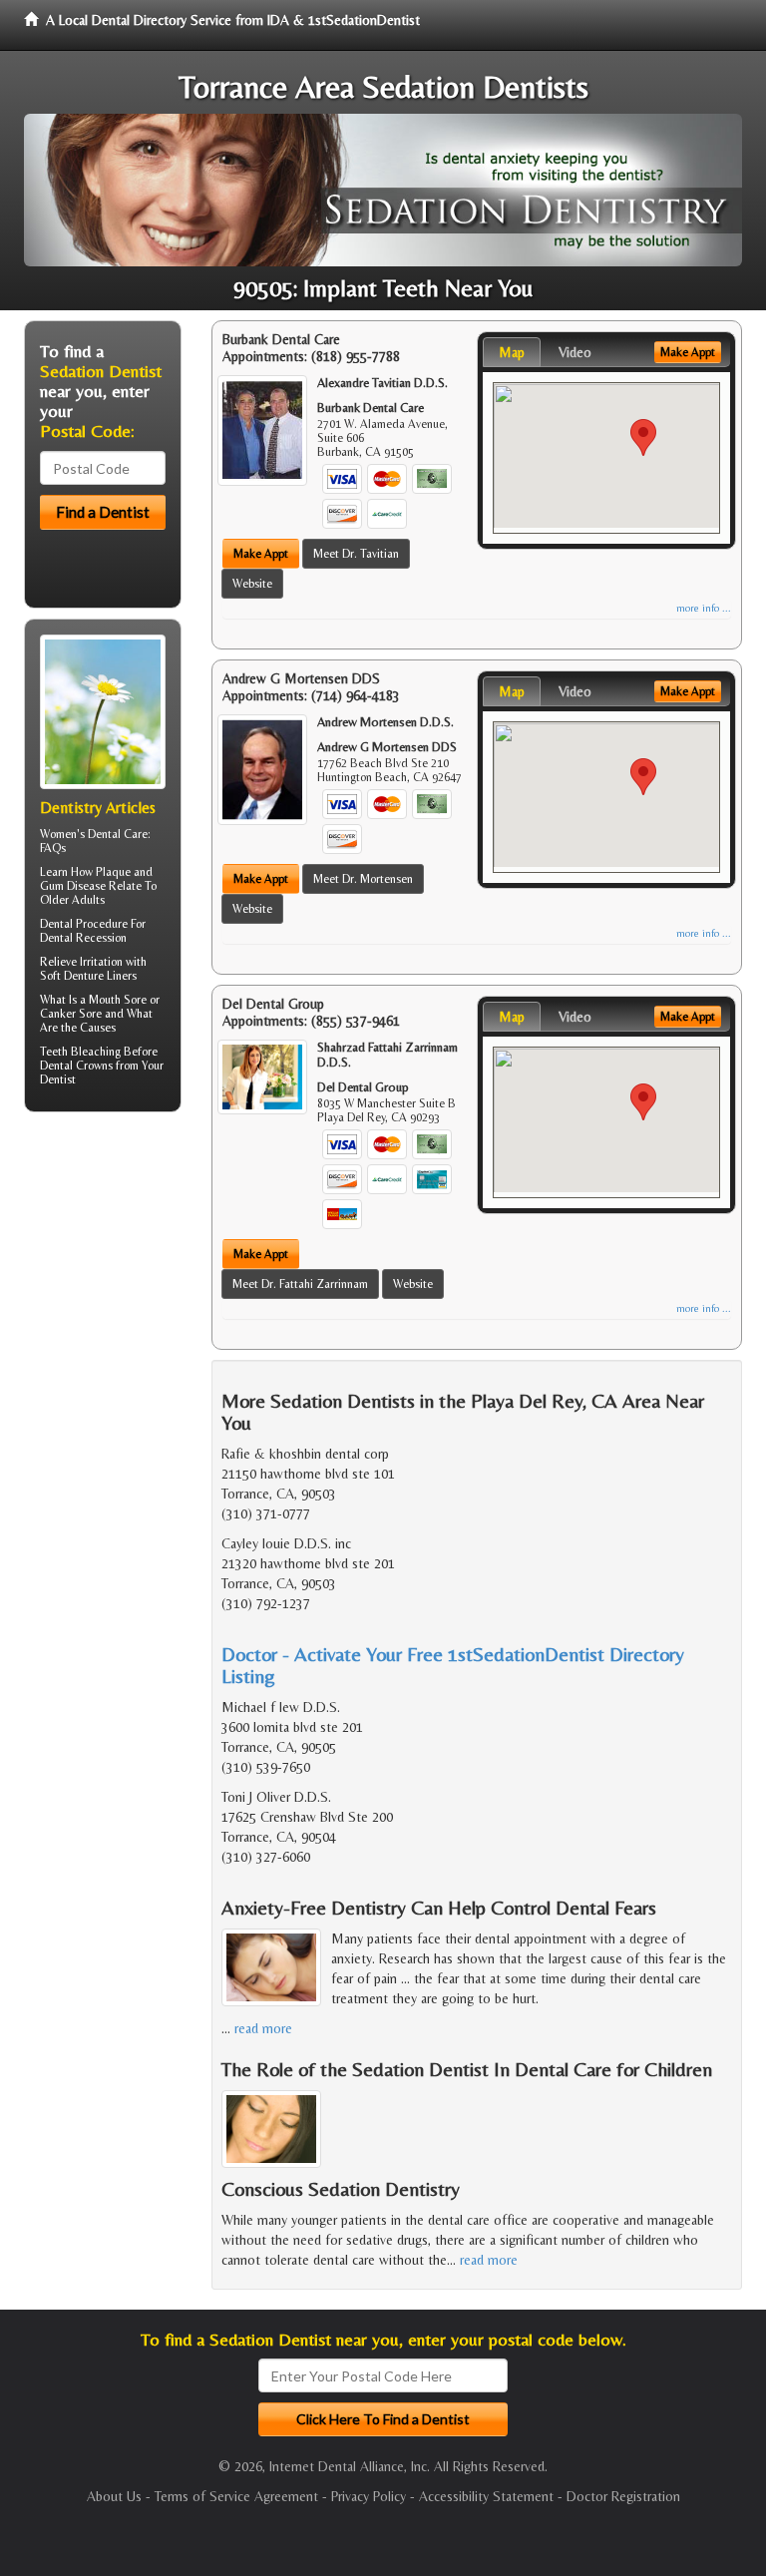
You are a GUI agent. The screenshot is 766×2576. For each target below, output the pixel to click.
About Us (114, 2496)
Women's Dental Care (94, 834)
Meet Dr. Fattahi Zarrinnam (300, 1284)
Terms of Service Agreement (236, 2496)
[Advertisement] (126, 1282)
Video (575, 352)
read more (263, 2028)
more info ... (704, 608)
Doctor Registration (623, 2496)
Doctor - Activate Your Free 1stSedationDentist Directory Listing (453, 1665)
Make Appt (261, 554)
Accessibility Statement (486, 2496)
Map (512, 352)
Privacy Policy (369, 2496)
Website (252, 584)
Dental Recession (83, 938)
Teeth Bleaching (80, 1052)
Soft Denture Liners (88, 976)
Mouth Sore (118, 1000)
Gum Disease (73, 886)
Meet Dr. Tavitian (356, 554)
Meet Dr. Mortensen (363, 879)
